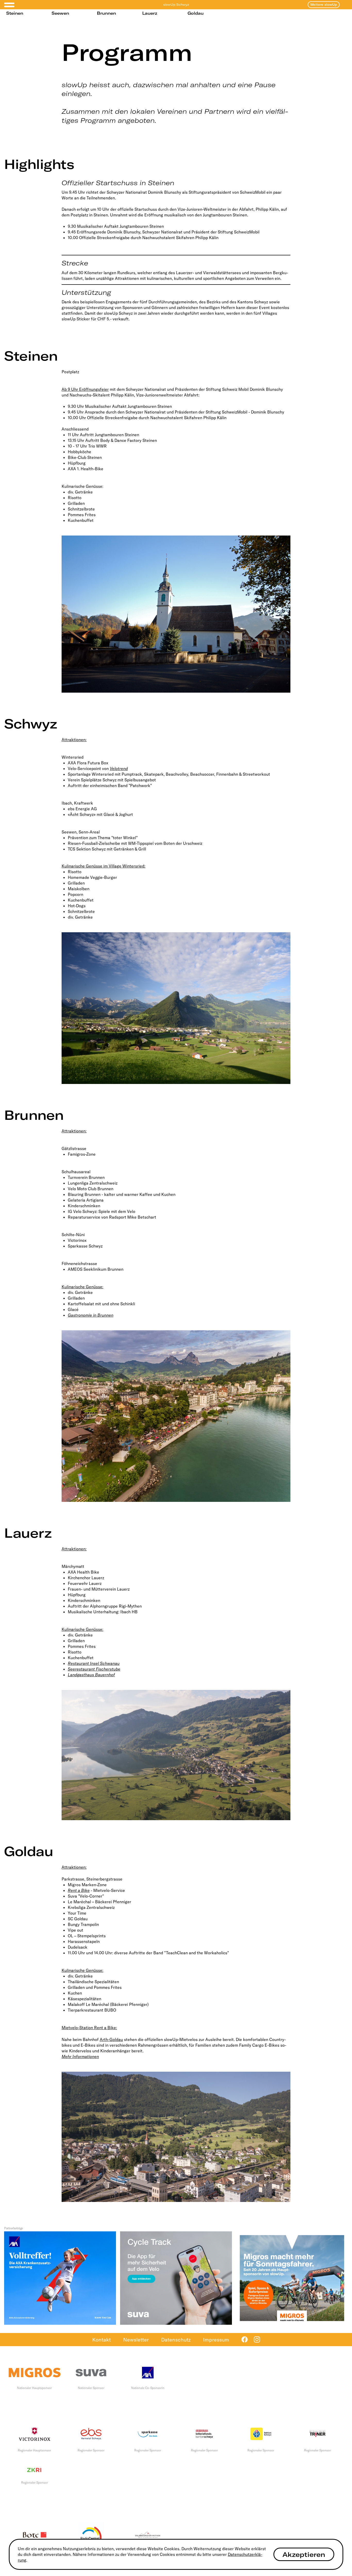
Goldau (196, 13)
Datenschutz (176, 2340)
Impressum (216, 2340)
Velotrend (119, 768)
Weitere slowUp (324, 5)
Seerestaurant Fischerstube (94, 1669)
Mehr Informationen (80, 2056)
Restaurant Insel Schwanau (94, 1663)
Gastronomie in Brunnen (91, 1315)
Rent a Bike (79, 1890)
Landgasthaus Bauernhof (91, 1675)
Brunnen (106, 13)
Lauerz (150, 13)
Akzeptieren (304, 2554)
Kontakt (102, 2340)
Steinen (15, 13)
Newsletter (136, 2340)
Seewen (60, 13)
